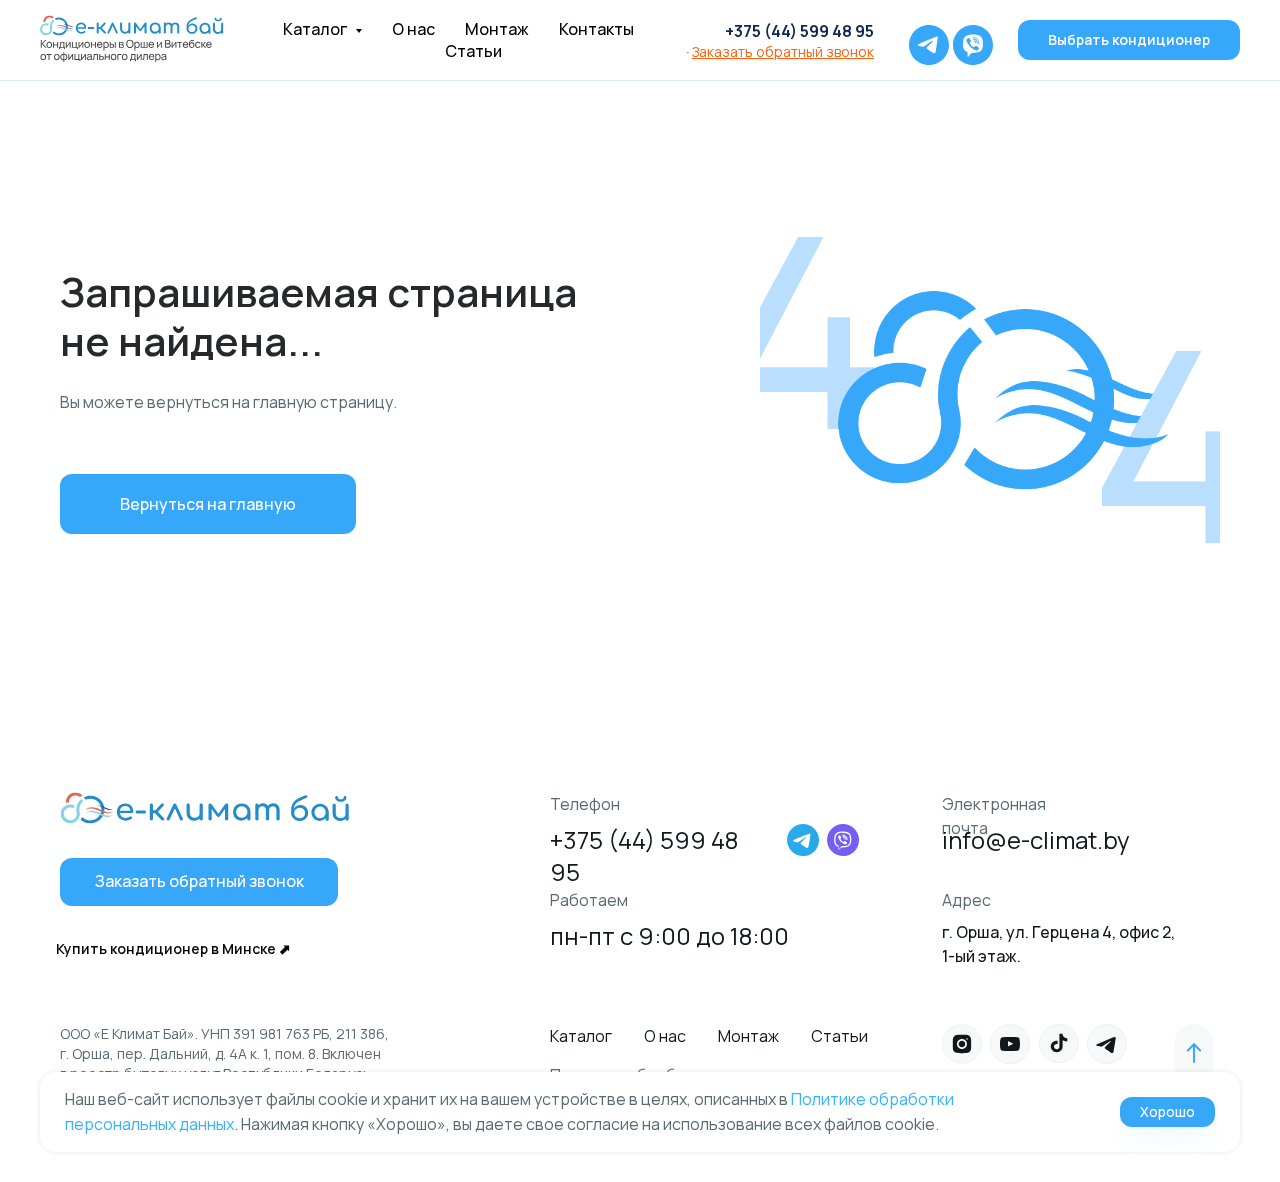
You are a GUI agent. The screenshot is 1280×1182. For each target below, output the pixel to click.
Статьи (473, 51)
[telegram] (924, 40)
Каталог (581, 1036)
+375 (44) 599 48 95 (799, 31)
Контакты (596, 29)
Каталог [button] (316, 29)
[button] (199, 882)
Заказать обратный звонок (783, 51)
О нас (413, 29)
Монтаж (497, 29)
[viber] (968, 40)
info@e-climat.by (1036, 839)
